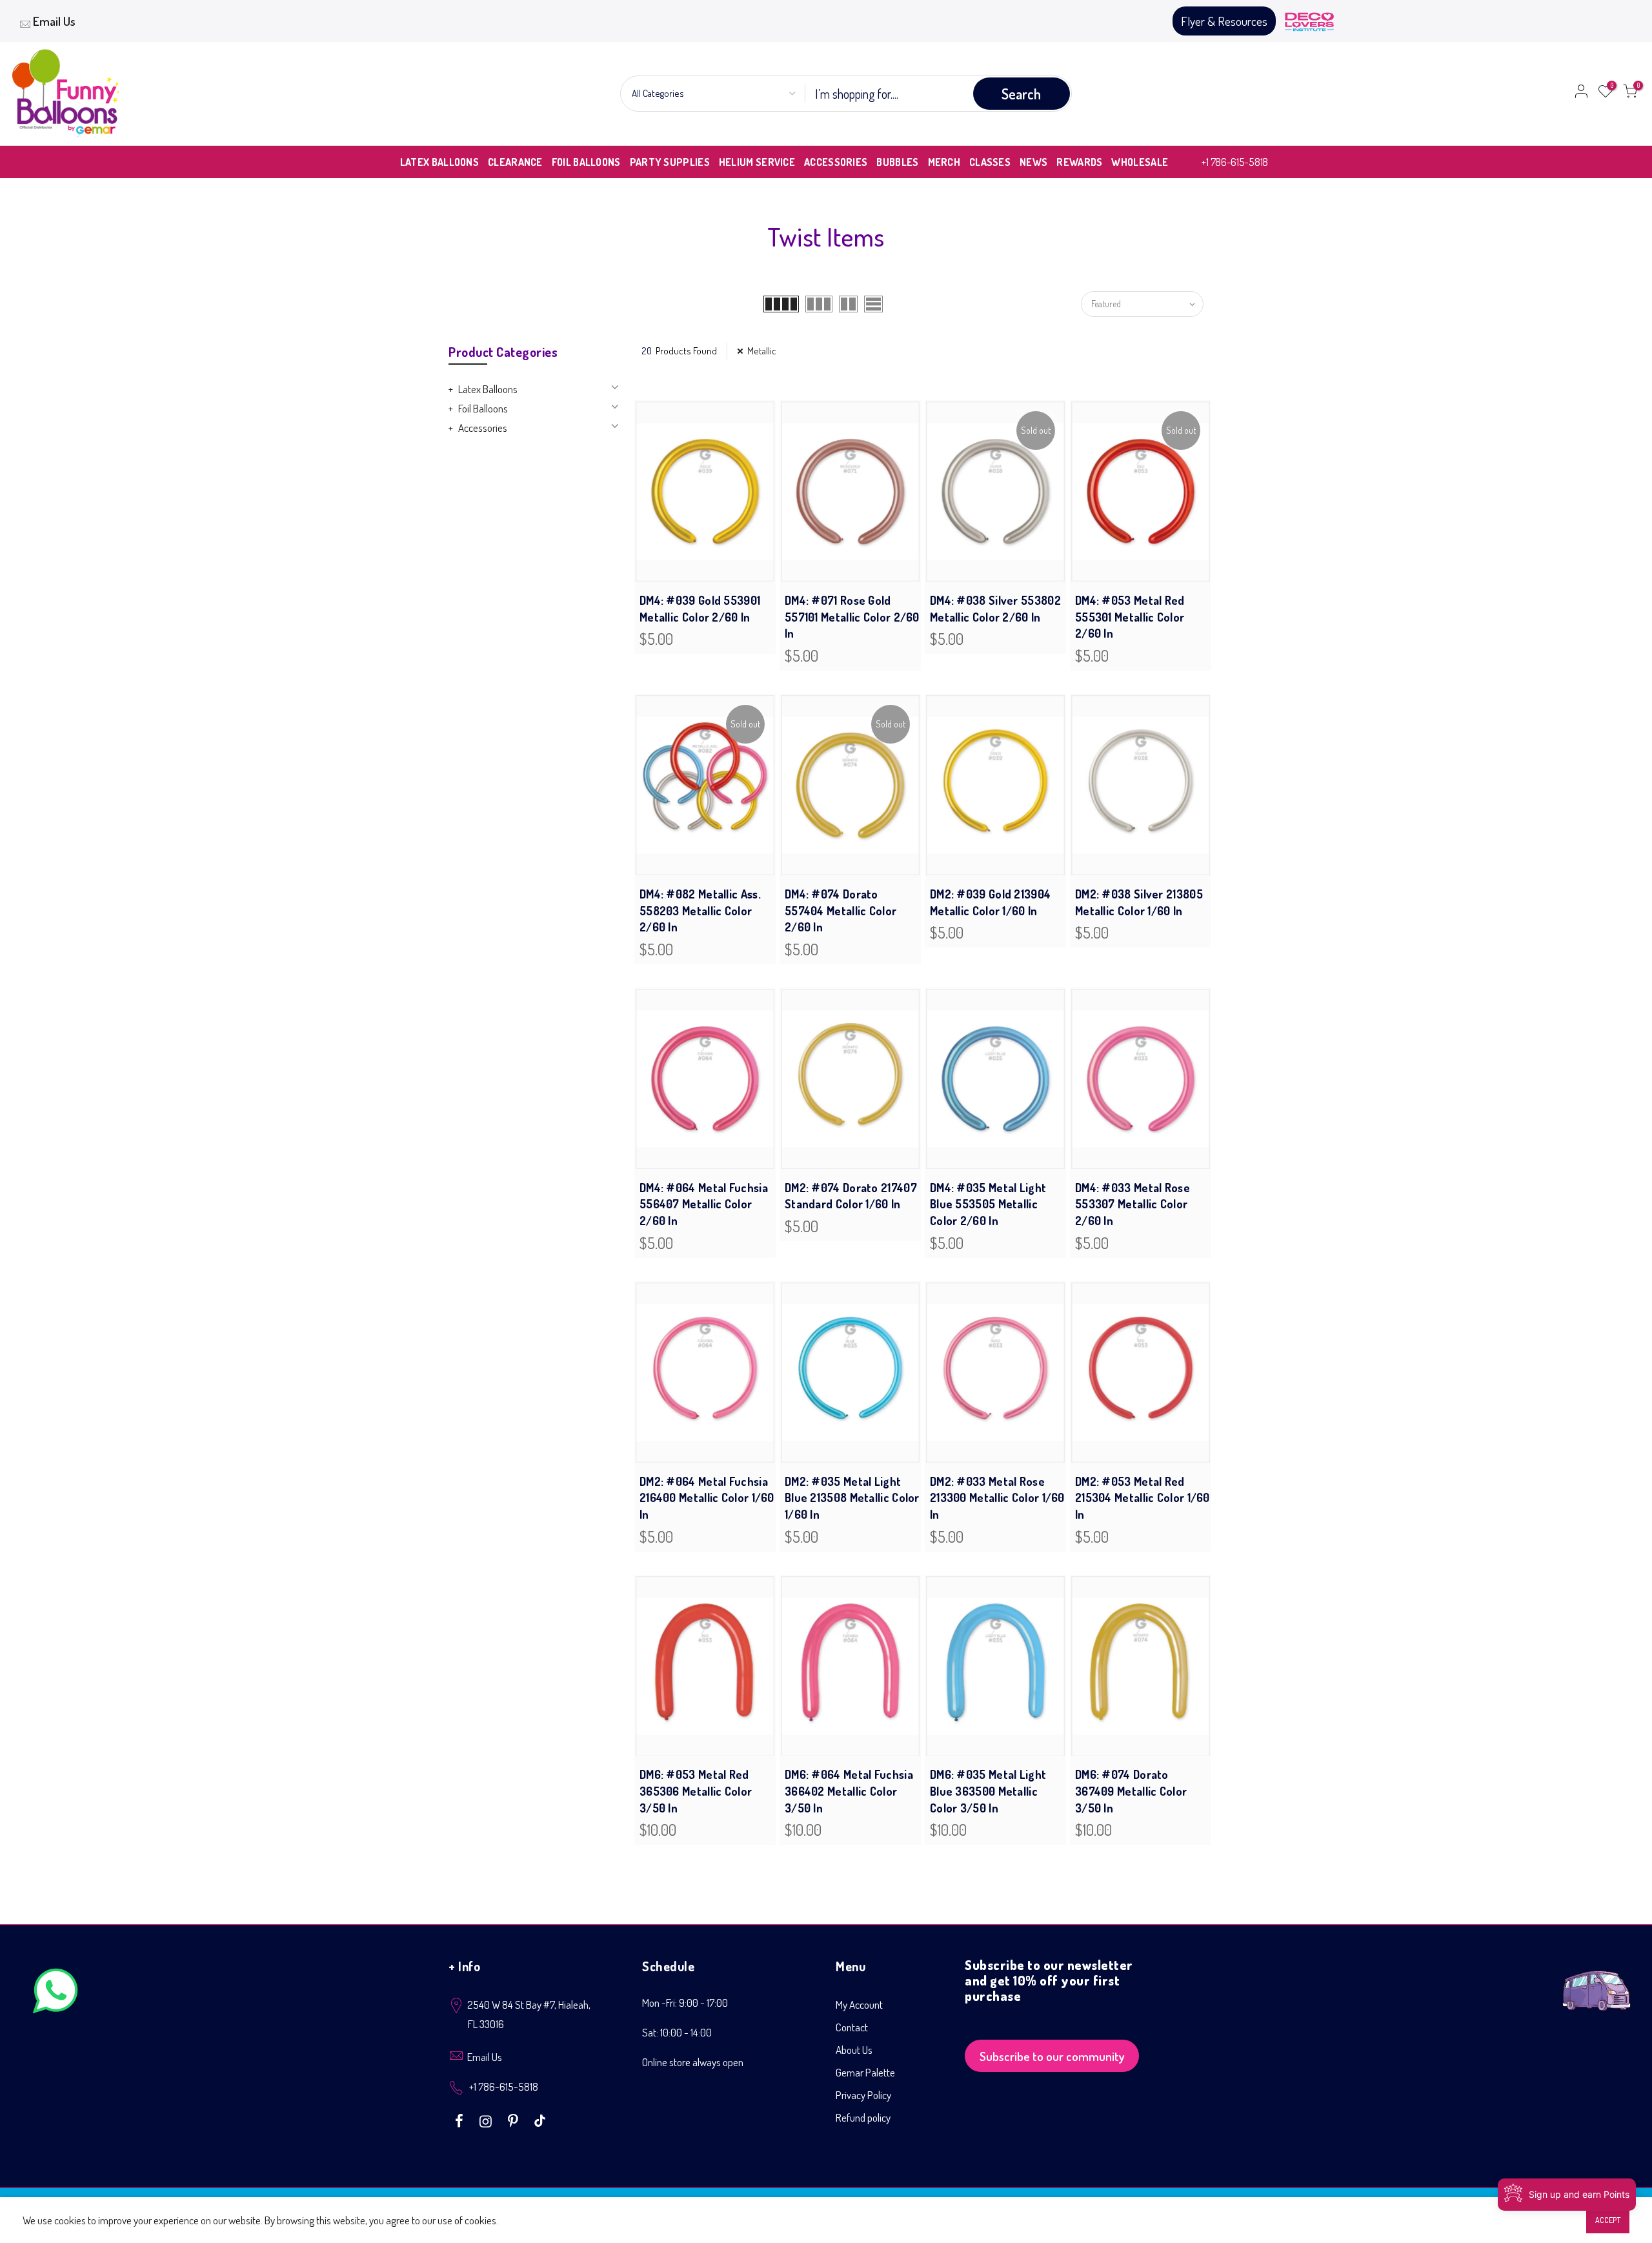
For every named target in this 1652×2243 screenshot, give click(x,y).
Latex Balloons (488, 389)
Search (1021, 94)
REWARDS (1079, 162)
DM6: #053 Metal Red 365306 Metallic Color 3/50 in (696, 1791)
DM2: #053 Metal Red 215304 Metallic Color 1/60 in (1143, 1498)
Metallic (762, 351)
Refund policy (863, 2117)
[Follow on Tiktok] (540, 2120)
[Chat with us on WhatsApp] (55, 1994)
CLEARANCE (515, 162)
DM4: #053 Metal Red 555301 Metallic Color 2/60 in (1130, 617)
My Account (859, 2004)
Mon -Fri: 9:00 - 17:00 (685, 2003)
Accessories (483, 428)
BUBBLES (897, 162)
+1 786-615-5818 (1235, 162)
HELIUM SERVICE (757, 162)
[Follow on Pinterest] (515, 2120)
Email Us (54, 21)
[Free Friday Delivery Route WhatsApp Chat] (1597, 1981)
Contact (852, 2027)
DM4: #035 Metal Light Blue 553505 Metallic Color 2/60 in (988, 1204)
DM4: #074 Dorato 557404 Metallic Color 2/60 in (841, 910)
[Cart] (1630, 94)
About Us (854, 2050)
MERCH (944, 162)
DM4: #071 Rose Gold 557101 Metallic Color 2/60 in (852, 617)
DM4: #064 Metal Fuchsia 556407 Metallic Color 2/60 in (704, 1204)
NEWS (1033, 162)
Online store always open (693, 2062)
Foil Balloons (483, 408)
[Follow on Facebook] (461, 2120)
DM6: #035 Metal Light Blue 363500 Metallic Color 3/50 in (988, 1791)
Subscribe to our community (1052, 2056)
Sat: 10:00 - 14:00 (677, 2032)
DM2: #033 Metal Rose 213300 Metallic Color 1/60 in (997, 1498)
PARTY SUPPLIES (670, 162)
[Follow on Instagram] (487, 2120)
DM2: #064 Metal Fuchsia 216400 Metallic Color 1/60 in (707, 1498)
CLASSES (990, 162)
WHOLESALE (1140, 162)
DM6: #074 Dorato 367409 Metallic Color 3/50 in (1131, 1791)
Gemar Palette (865, 2072)
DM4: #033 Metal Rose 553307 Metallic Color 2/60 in (1133, 1204)
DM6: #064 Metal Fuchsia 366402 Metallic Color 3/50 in (849, 1791)
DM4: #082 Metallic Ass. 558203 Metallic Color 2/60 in (700, 910)
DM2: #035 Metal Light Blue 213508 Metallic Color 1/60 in (852, 1498)
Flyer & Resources (1224, 21)
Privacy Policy (863, 2095)
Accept (1608, 2220)
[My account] (1581, 94)
